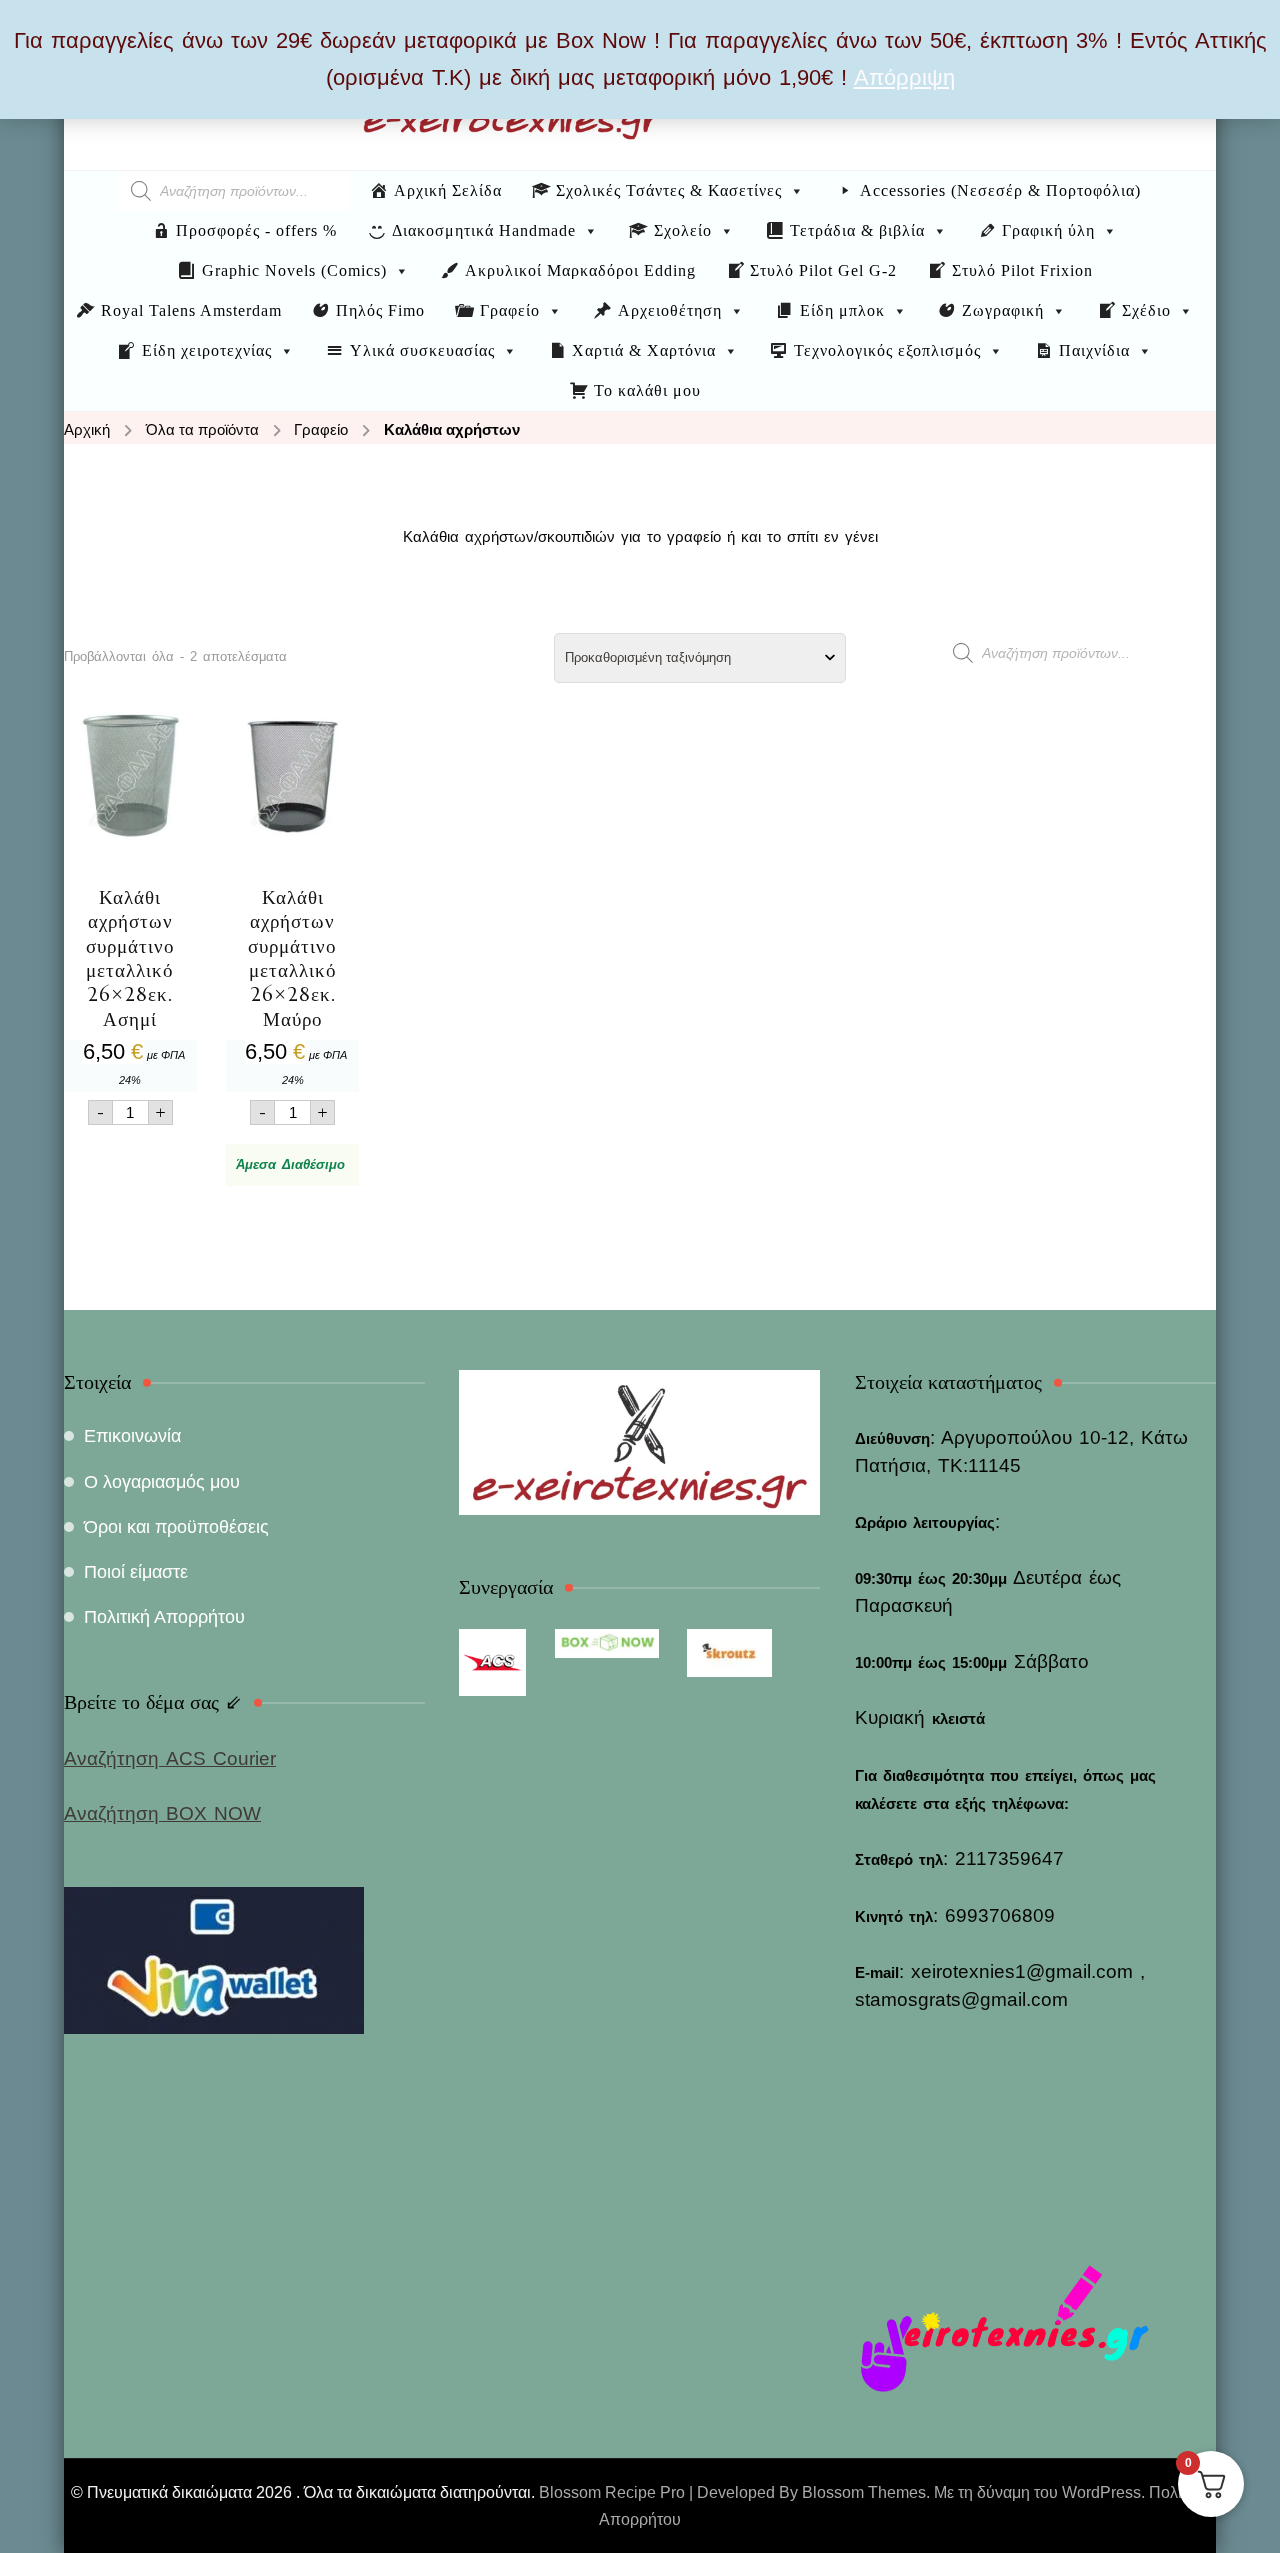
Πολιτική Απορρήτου (164, 1617)
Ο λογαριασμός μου (162, 1482)
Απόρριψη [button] (904, 77)
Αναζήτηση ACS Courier (170, 1758)
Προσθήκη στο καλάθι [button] (130, 896)
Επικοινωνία (132, 1436)
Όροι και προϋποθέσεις (176, 1527)
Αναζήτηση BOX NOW (162, 1813)
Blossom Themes (864, 2492)
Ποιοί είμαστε (136, 1572)
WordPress (1101, 2492)
